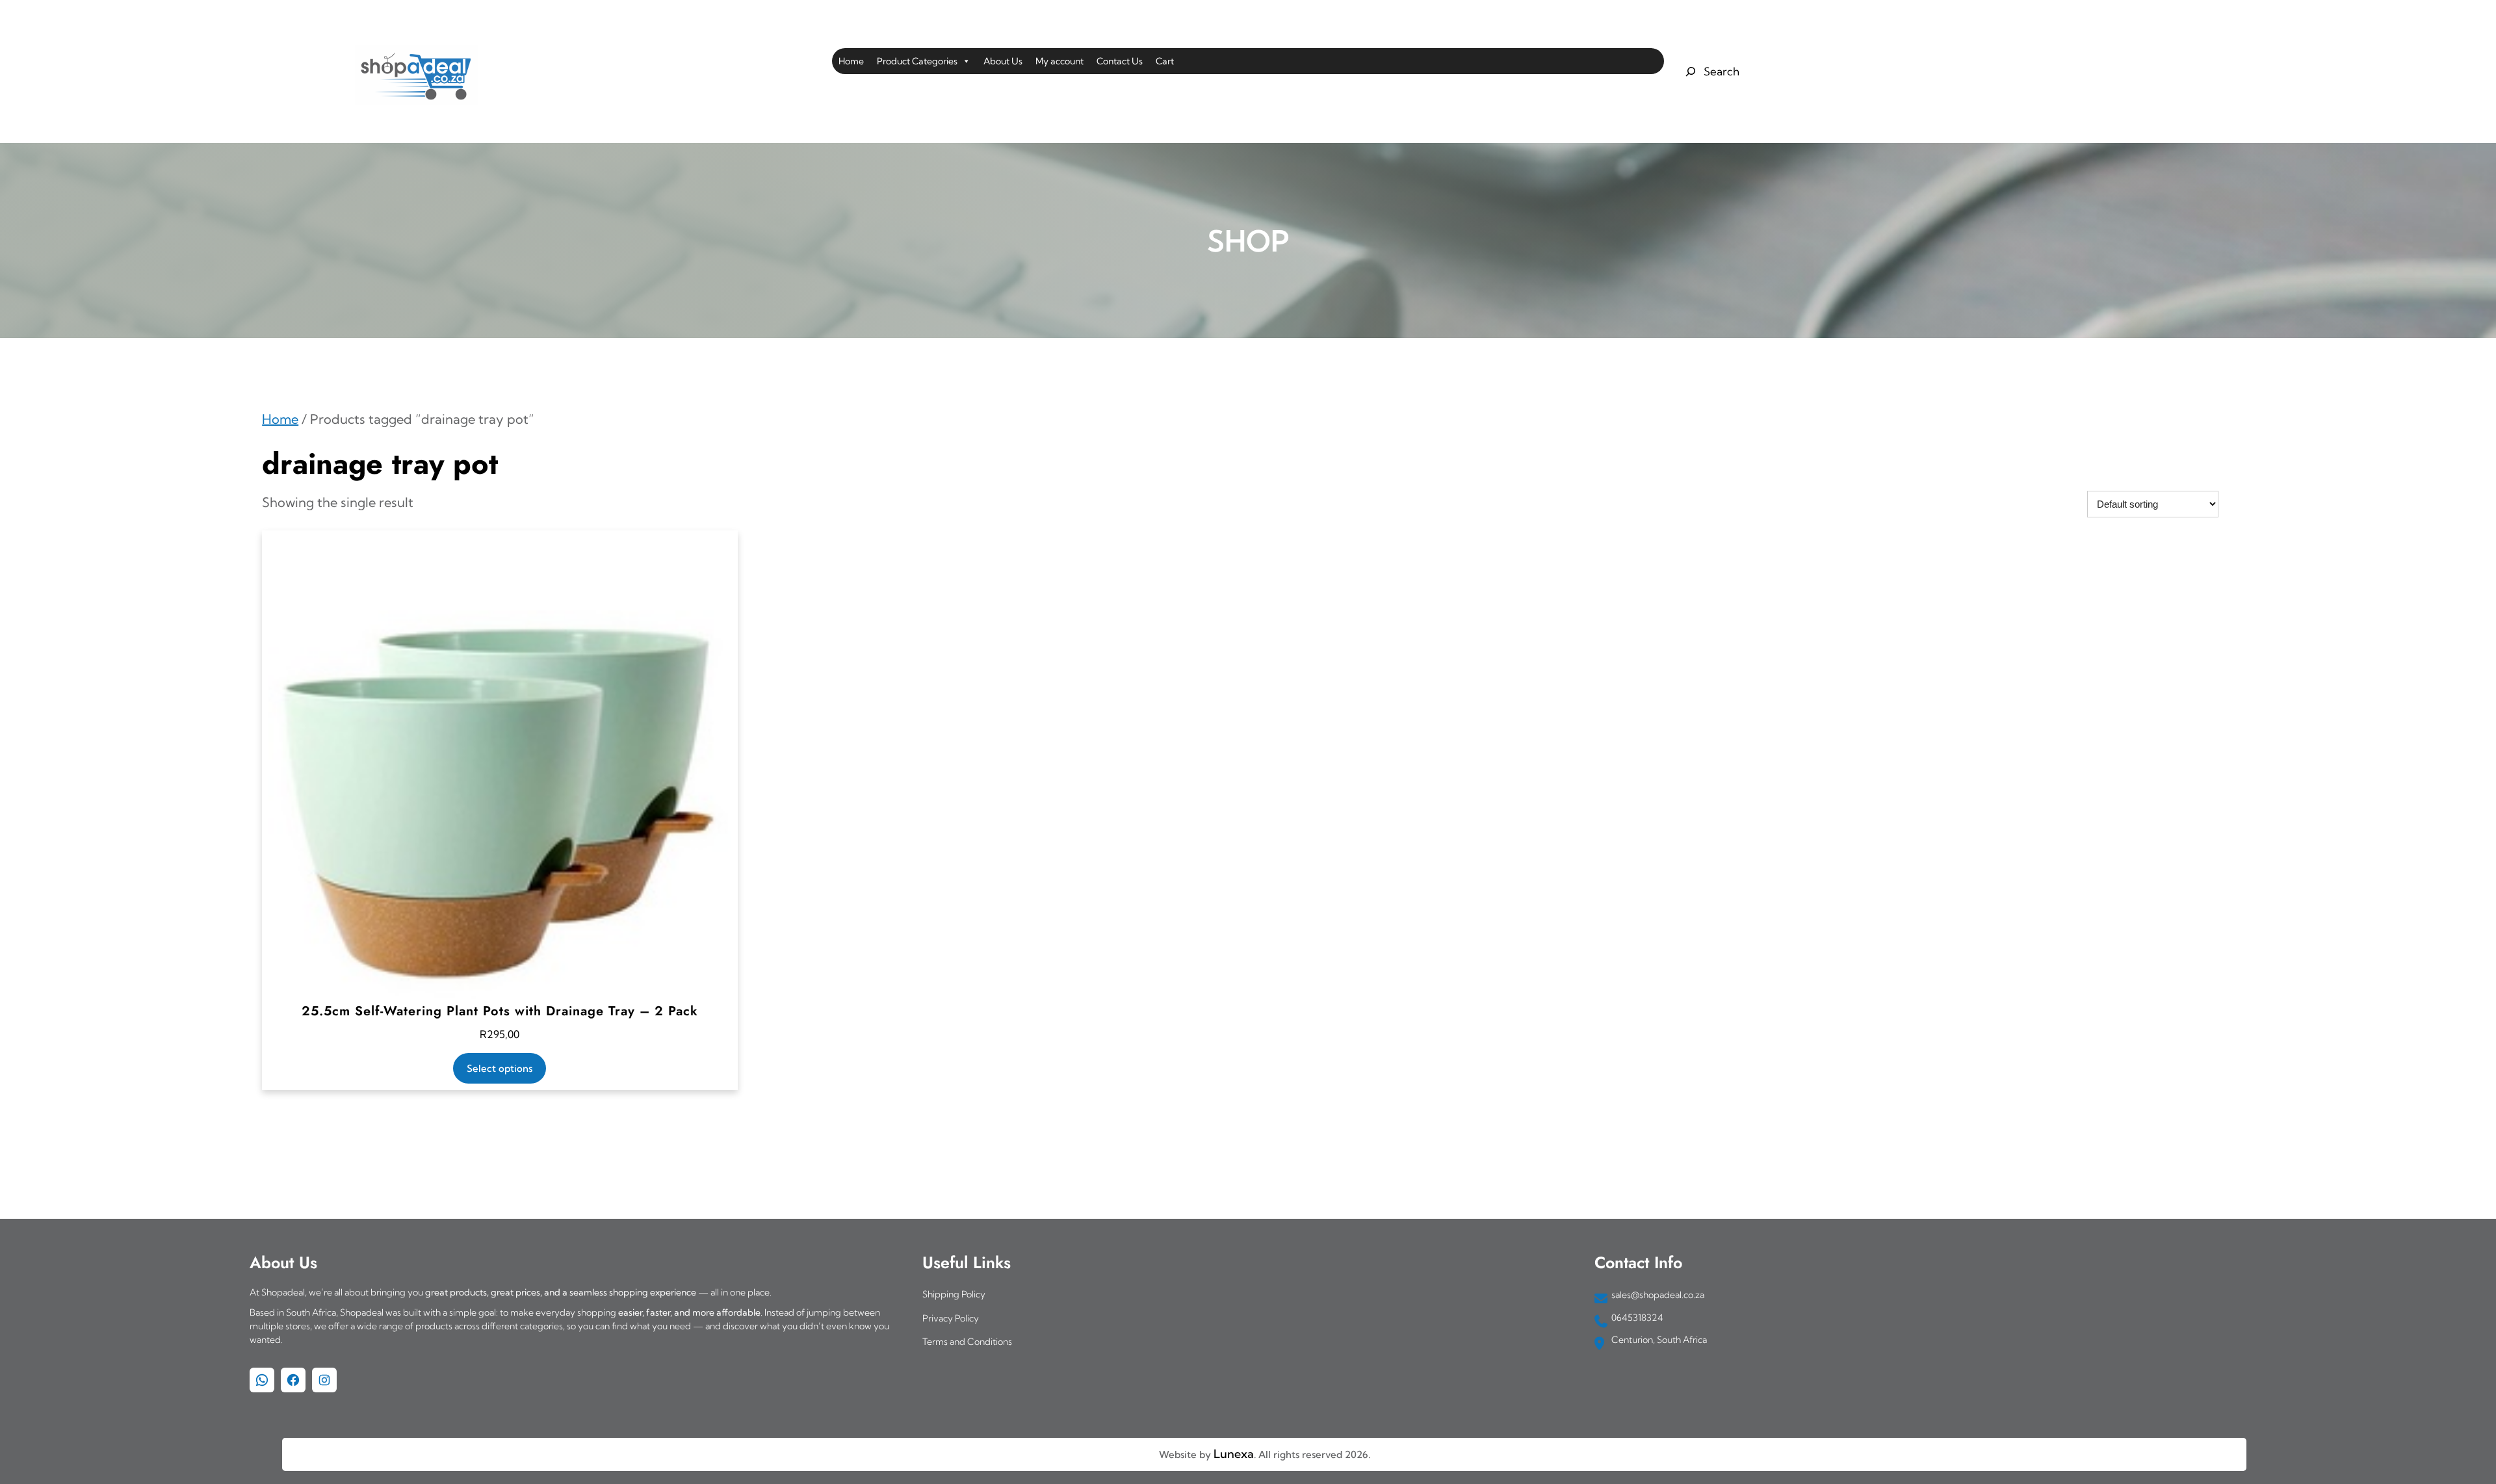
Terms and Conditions (967, 1342)
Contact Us (1120, 61)
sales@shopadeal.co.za (1658, 1295)
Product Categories (917, 61)
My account (1059, 61)
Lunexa (1234, 1454)
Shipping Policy (954, 1294)
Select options (500, 1068)
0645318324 (1637, 1318)
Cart (1165, 61)
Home (851, 61)
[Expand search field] (1710, 72)
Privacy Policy (951, 1318)
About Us (1003, 61)
